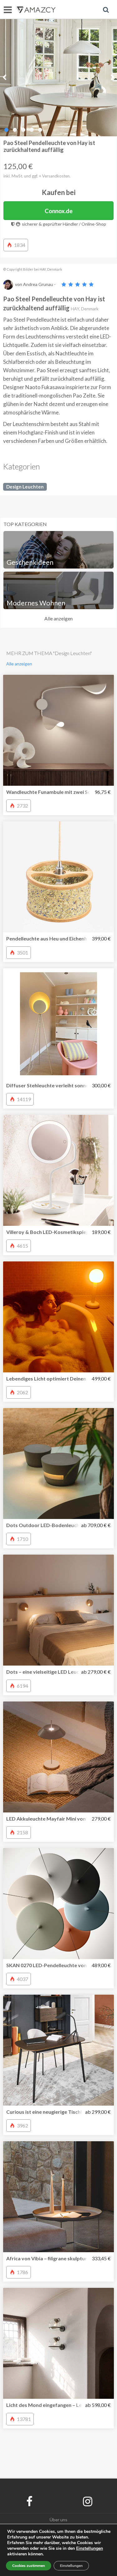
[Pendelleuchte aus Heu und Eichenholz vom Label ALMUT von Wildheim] (58, 877)
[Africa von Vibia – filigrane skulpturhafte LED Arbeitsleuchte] (58, 2197)
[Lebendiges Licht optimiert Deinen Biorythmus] (58, 1317)
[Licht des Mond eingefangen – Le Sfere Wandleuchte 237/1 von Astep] (58, 2343)
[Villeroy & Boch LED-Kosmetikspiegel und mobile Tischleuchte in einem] (58, 1170)
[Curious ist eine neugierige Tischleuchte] (58, 2050)
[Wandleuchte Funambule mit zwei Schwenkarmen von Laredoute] (58, 730)
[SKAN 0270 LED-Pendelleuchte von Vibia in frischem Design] (58, 1904)
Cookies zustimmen (29, 2566)
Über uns (58, 2520)
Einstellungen (71, 2566)
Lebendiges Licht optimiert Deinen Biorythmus (60, 1378)
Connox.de (59, 211)
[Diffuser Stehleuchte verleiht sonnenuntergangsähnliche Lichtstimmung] (58, 1024)
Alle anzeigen (58, 618)
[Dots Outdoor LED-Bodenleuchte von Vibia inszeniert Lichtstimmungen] (58, 1463)
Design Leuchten (25, 487)
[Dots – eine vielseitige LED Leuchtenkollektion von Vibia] (58, 1610)
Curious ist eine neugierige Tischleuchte (52, 2112)
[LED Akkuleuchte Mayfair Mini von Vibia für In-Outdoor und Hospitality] (58, 1757)
